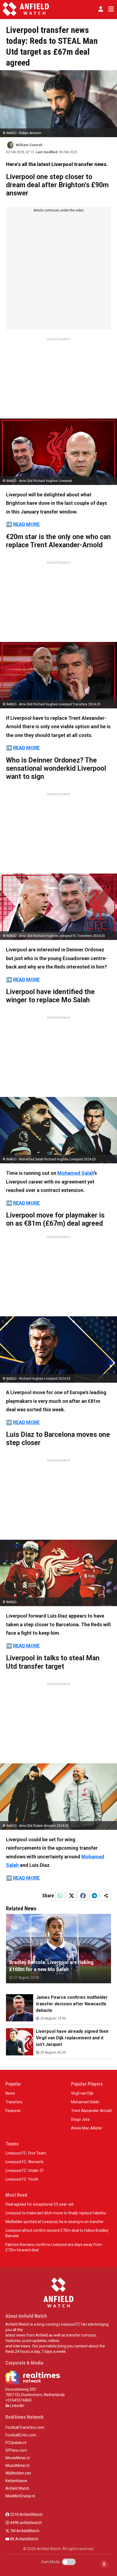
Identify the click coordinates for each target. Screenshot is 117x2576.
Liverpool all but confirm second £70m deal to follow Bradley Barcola (57, 2233)
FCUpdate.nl (16, 2443)
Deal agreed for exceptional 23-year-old (39, 2204)
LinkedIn (17, 2406)
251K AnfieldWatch (26, 2514)
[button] (101, 9)
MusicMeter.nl (17, 2466)
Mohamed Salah (76, 1173)
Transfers (14, 2102)
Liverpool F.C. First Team (26, 2153)
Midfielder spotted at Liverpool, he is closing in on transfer (55, 2222)
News (10, 2093)
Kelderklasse (16, 2481)
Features (13, 2111)
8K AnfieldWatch (24, 2539)
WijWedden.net (18, 2473)
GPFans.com (16, 2450)
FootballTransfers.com (25, 2427)
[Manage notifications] (104, 2564)
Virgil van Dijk (82, 2093)
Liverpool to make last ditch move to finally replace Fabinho (56, 2213)
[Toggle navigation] (110, 9)
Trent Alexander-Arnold (91, 2111)
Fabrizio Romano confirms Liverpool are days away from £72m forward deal (54, 2247)
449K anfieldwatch (26, 2523)
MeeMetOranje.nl (20, 2496)
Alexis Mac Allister (87, 2128)
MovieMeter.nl (18, 2458)
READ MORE (26, 524)
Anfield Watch (17, 2488)
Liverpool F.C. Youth (22, 2179)
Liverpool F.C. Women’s (24, 2162)
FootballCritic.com (21, 2435)
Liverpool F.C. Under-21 (25, 2171)
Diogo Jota (80, 2119)
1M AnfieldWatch (24, 2531)
